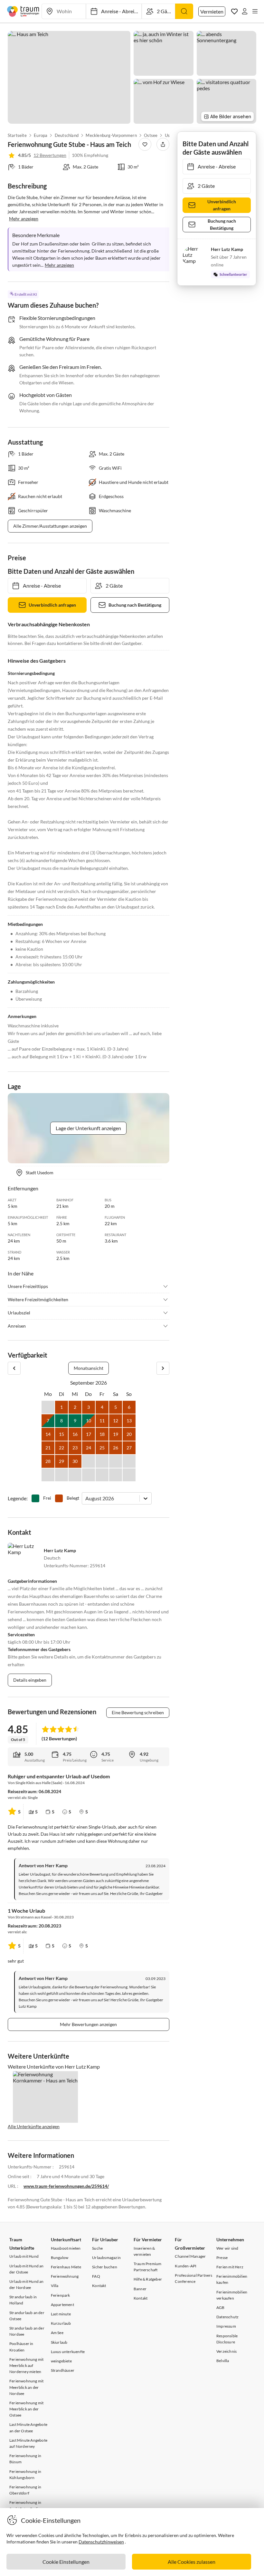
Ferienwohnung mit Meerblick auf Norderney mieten (26, 2365)
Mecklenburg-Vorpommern (111, 135)
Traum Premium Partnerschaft (148, 2267)
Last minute (61, 2314)
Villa (55, 2286)
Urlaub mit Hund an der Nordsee (27, 2284)
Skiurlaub (59, 2342)
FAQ (96, 2276)
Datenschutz (227, 2317)
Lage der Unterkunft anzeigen (88, 1128)
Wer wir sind (227, 2248)
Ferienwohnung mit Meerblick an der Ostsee (26, 2409)
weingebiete (61, 2361)
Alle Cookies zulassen (192, 2562)
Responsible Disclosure (227, 2339)
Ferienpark (61, 2295)
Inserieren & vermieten (144, 2251)
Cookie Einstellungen (66, 2562)
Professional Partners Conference (193, 2278)
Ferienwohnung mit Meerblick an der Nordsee (26, 2387)
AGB (221, 2307)
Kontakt (99, 2286)
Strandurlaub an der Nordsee (27, 2331)
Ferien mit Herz (230, 2267)
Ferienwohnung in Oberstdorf (25, 2490)
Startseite (17, 135)
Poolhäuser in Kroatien (21, 2347)
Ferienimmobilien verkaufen (232, 2295)
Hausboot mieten (66, 2248)
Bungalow (60, 2258)
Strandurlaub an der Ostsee (27, 2316)
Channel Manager (190, 2256)
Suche (97, 2248)
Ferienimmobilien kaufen (232, 2279)
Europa (41, 135)
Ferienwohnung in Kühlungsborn (25, 2475)
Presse (222, 2258)
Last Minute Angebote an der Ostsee (28, 2427)
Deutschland (67, 135)
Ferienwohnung (65, 2276)
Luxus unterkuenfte (68, 2352)
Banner (140, 2289)
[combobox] (86, 1498)
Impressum (226, 2326)
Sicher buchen (105, 2267)
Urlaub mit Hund (24, 2256)
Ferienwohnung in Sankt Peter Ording (26, 2505)
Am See (57, 2333)
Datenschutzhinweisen (101, 2542)
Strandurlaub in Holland (23, 2300)
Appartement (62, 2305)
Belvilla (223, 2361)
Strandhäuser (63, 2370)
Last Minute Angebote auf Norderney (28, 2443)
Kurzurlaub (61, 2323)
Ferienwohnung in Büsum (25, 2459)
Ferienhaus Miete (66, 2267)
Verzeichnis (226, 2351)
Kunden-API (186, 2266)
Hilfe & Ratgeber (148, 2279)
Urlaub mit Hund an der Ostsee (27, 2269)
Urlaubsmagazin (106, 2258)
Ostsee (151, 135)
